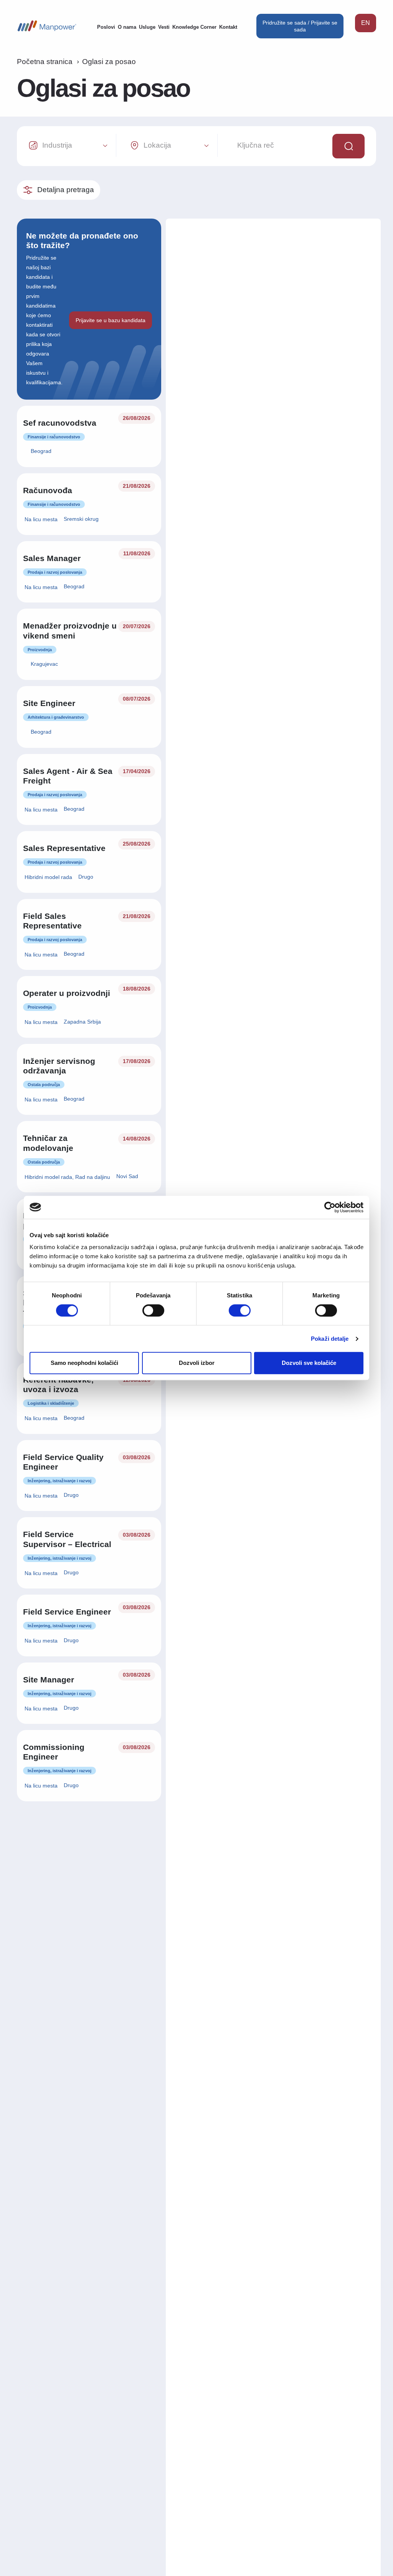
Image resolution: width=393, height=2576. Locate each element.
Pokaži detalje (330, 1339)
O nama (127, 27)
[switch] (153, 1310)
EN (366, 23)
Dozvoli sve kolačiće (309, 1363)
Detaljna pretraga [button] (66, 190)
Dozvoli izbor (197, 1363)
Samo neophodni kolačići (84, 1363)
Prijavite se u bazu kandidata (111, 320)
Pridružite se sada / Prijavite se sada (300, 26)
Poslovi (106, 27)
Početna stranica (45, 62)
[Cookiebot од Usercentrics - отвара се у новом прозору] (330, 1207)
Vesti (164, 27)
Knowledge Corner (194, 27)
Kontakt (228, 27)
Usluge (147, 27)
